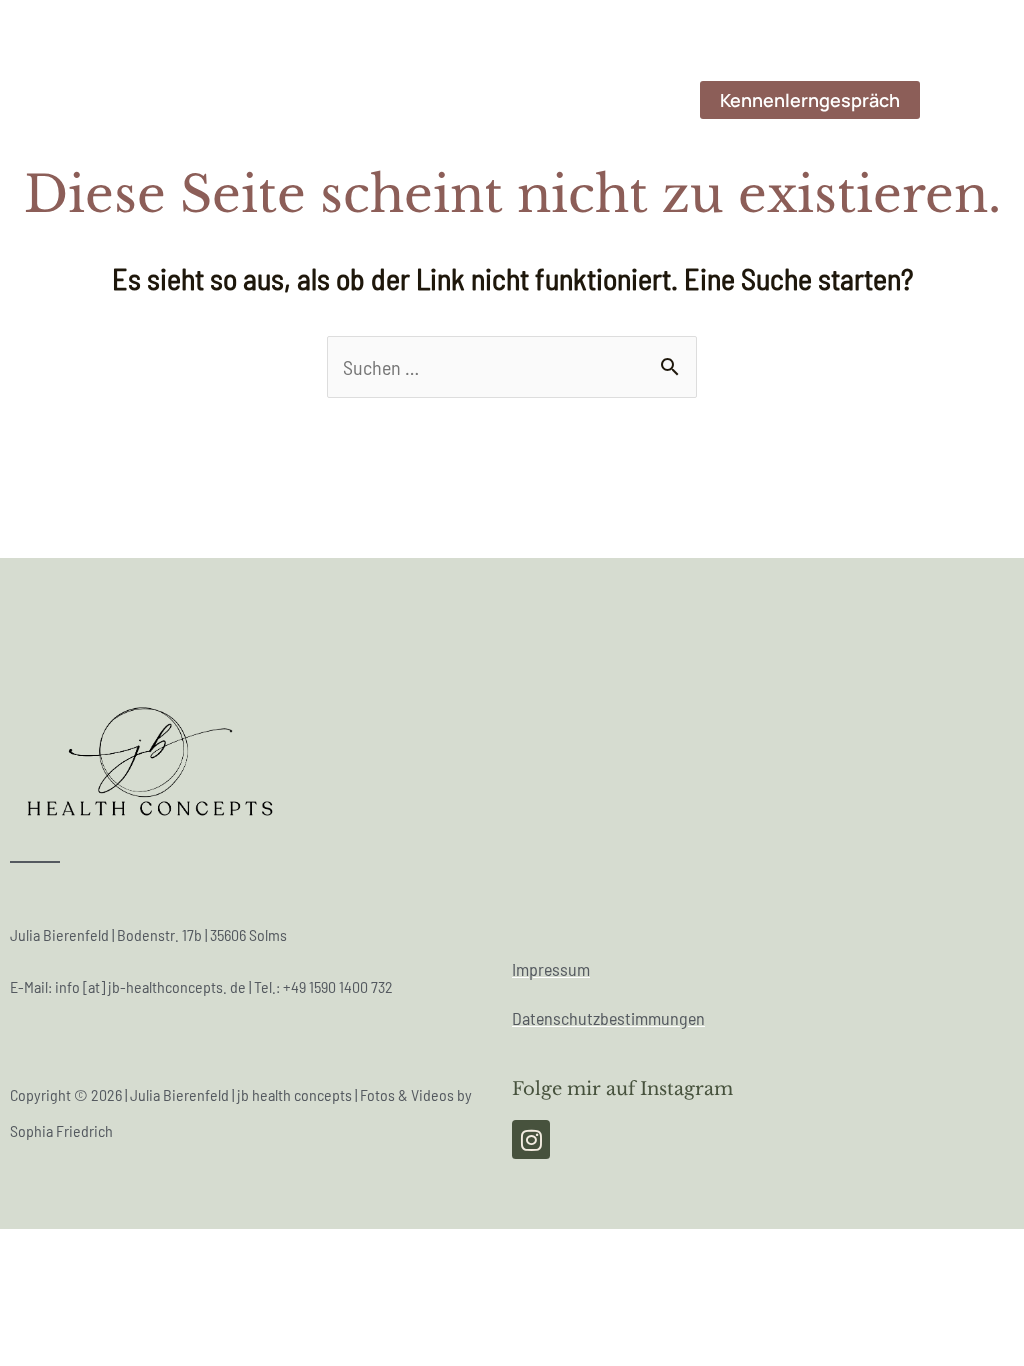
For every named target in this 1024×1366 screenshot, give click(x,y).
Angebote (623, 100)
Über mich (196, 100)
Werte (524, 100)
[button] (810, 100)
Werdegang (319, 100)
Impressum (551, 969)
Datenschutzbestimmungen (608, 1018)
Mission (432, 100)
